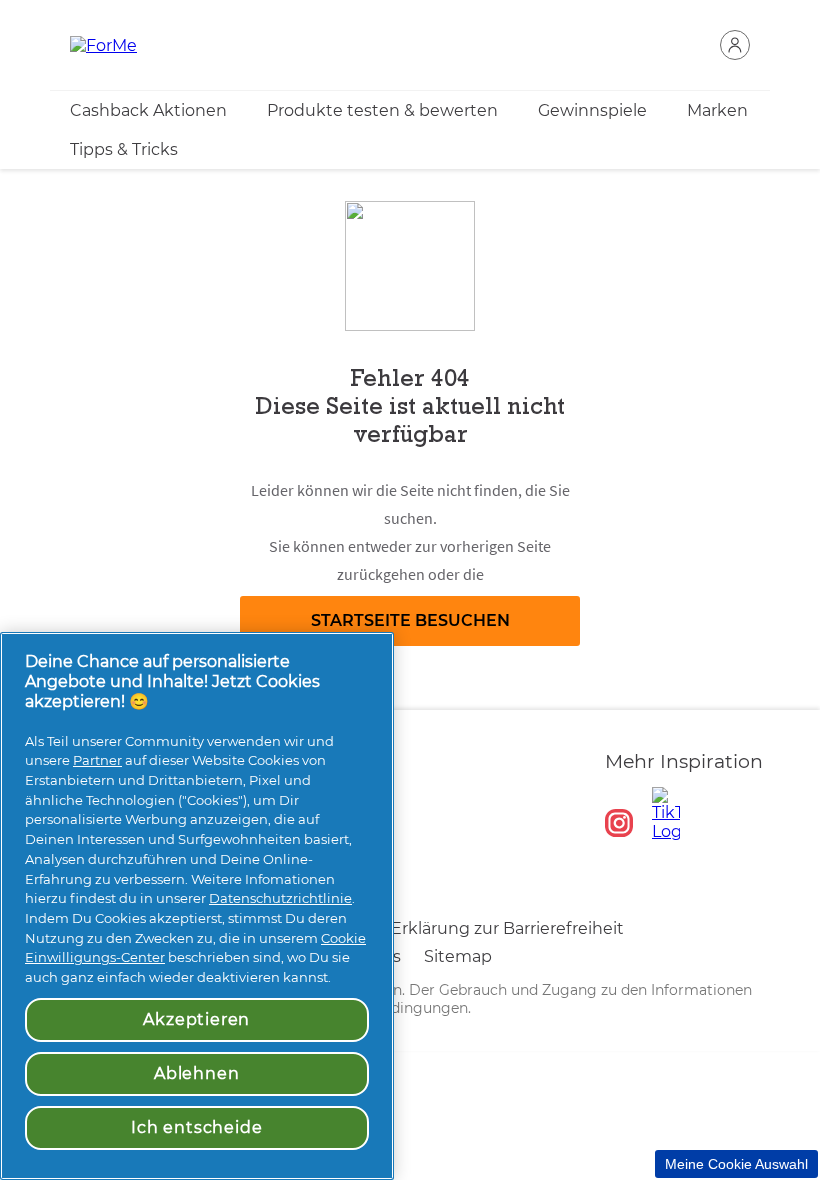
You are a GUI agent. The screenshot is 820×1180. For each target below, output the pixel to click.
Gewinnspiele (592, 110)
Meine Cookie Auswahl (736, 1164)
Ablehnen (196, 1073)
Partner (97, 760)
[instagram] (619, 823)
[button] (735, 45)
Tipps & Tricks (124, 149)
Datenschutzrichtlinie (280, 898)
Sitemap (458, 956)
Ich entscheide (196, 1127)
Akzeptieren (196, 1019)
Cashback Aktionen (148, 110)
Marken (717, 110)
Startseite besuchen (410, 620)
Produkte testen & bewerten (382, 110)
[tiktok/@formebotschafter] (666, 814)
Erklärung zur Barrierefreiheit (507, 928)
